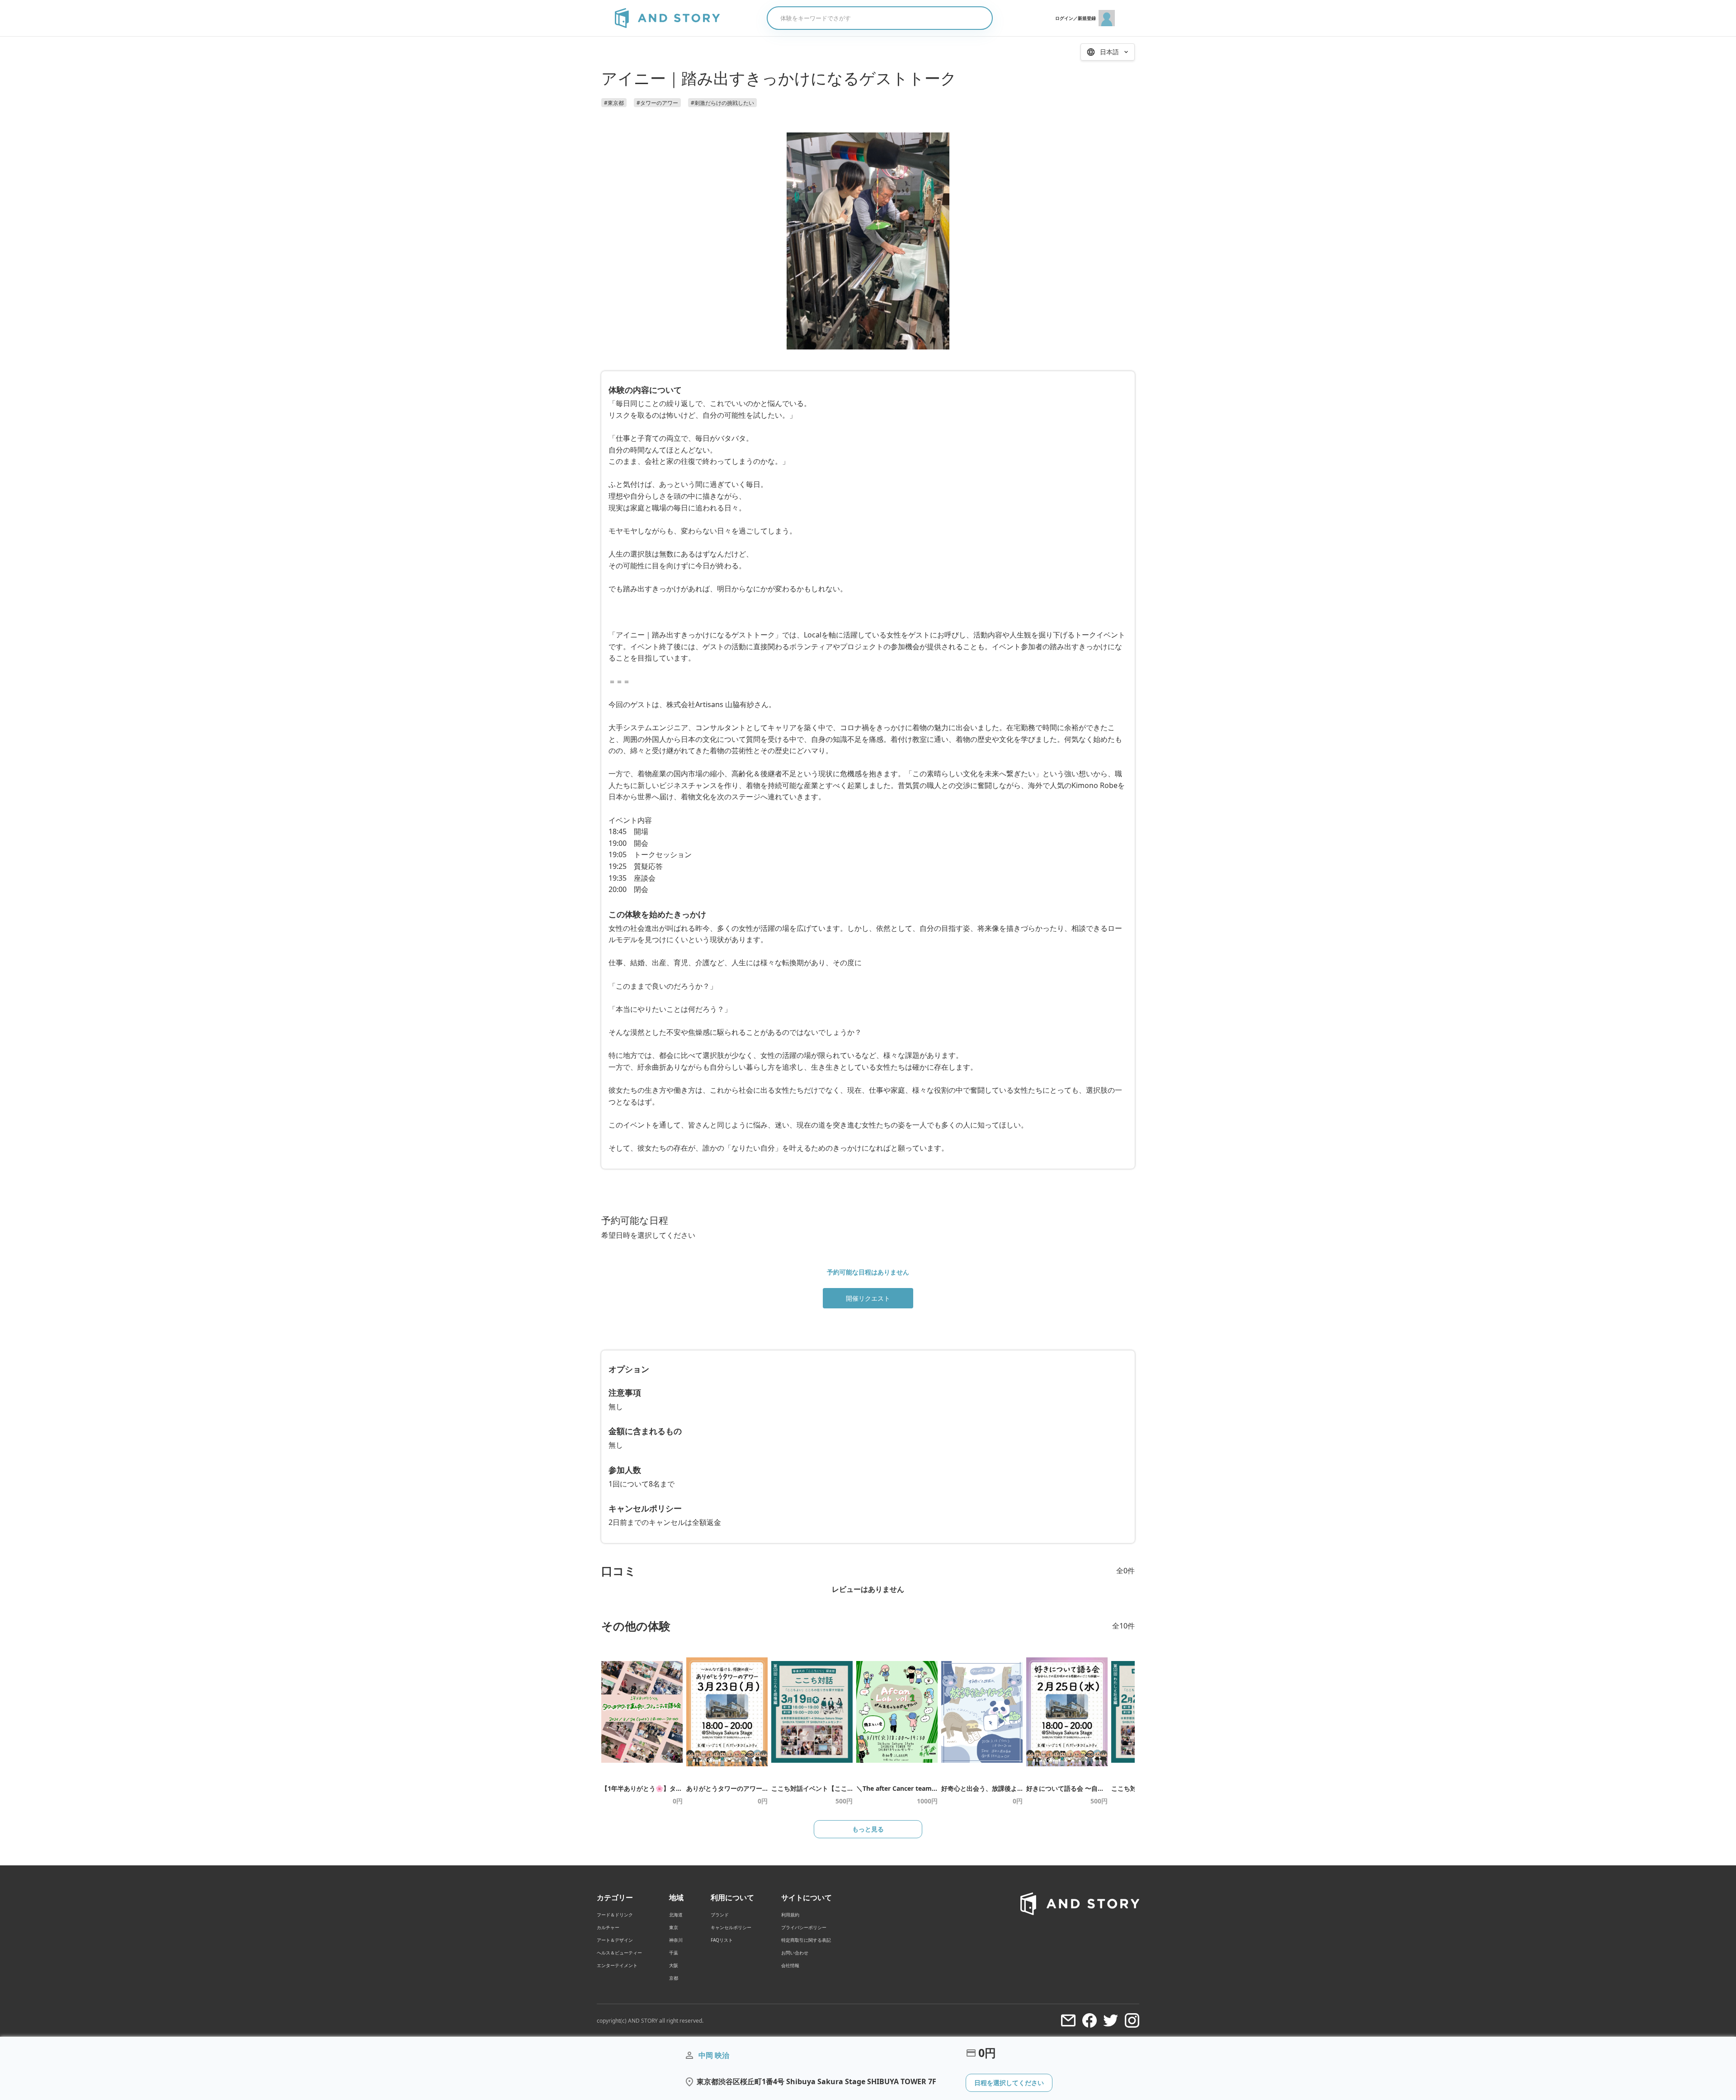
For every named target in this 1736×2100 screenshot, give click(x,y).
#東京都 (614, 103)
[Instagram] (1132, 2020)
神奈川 (676, 1940)
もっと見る (868, 1829)
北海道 (676, 1915)
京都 (674, 1978)
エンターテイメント (617, 1965)
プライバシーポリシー (804, 1927)
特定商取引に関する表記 (806, 1940)
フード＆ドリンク (615, 1915)
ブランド (720, 1915)
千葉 (674, 1953)
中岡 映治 (714, 2055)
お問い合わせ (795, 1953)
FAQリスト (722, 1940)
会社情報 (790, 1965)
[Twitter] (1111, 2020)
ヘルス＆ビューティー (619, 1953)
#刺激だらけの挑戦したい (722, 103)
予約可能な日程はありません (868, 1272)
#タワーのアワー (657, 103)
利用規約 (790, 1915)
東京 (674, 1927)
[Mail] (1068, 2020)
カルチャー (608, 1927)
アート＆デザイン (615, 1940)
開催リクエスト (868, 1298)
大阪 (674, 1965)
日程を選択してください (1009, 2083)
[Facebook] (1090, 2020)
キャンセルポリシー (731, 1927)
